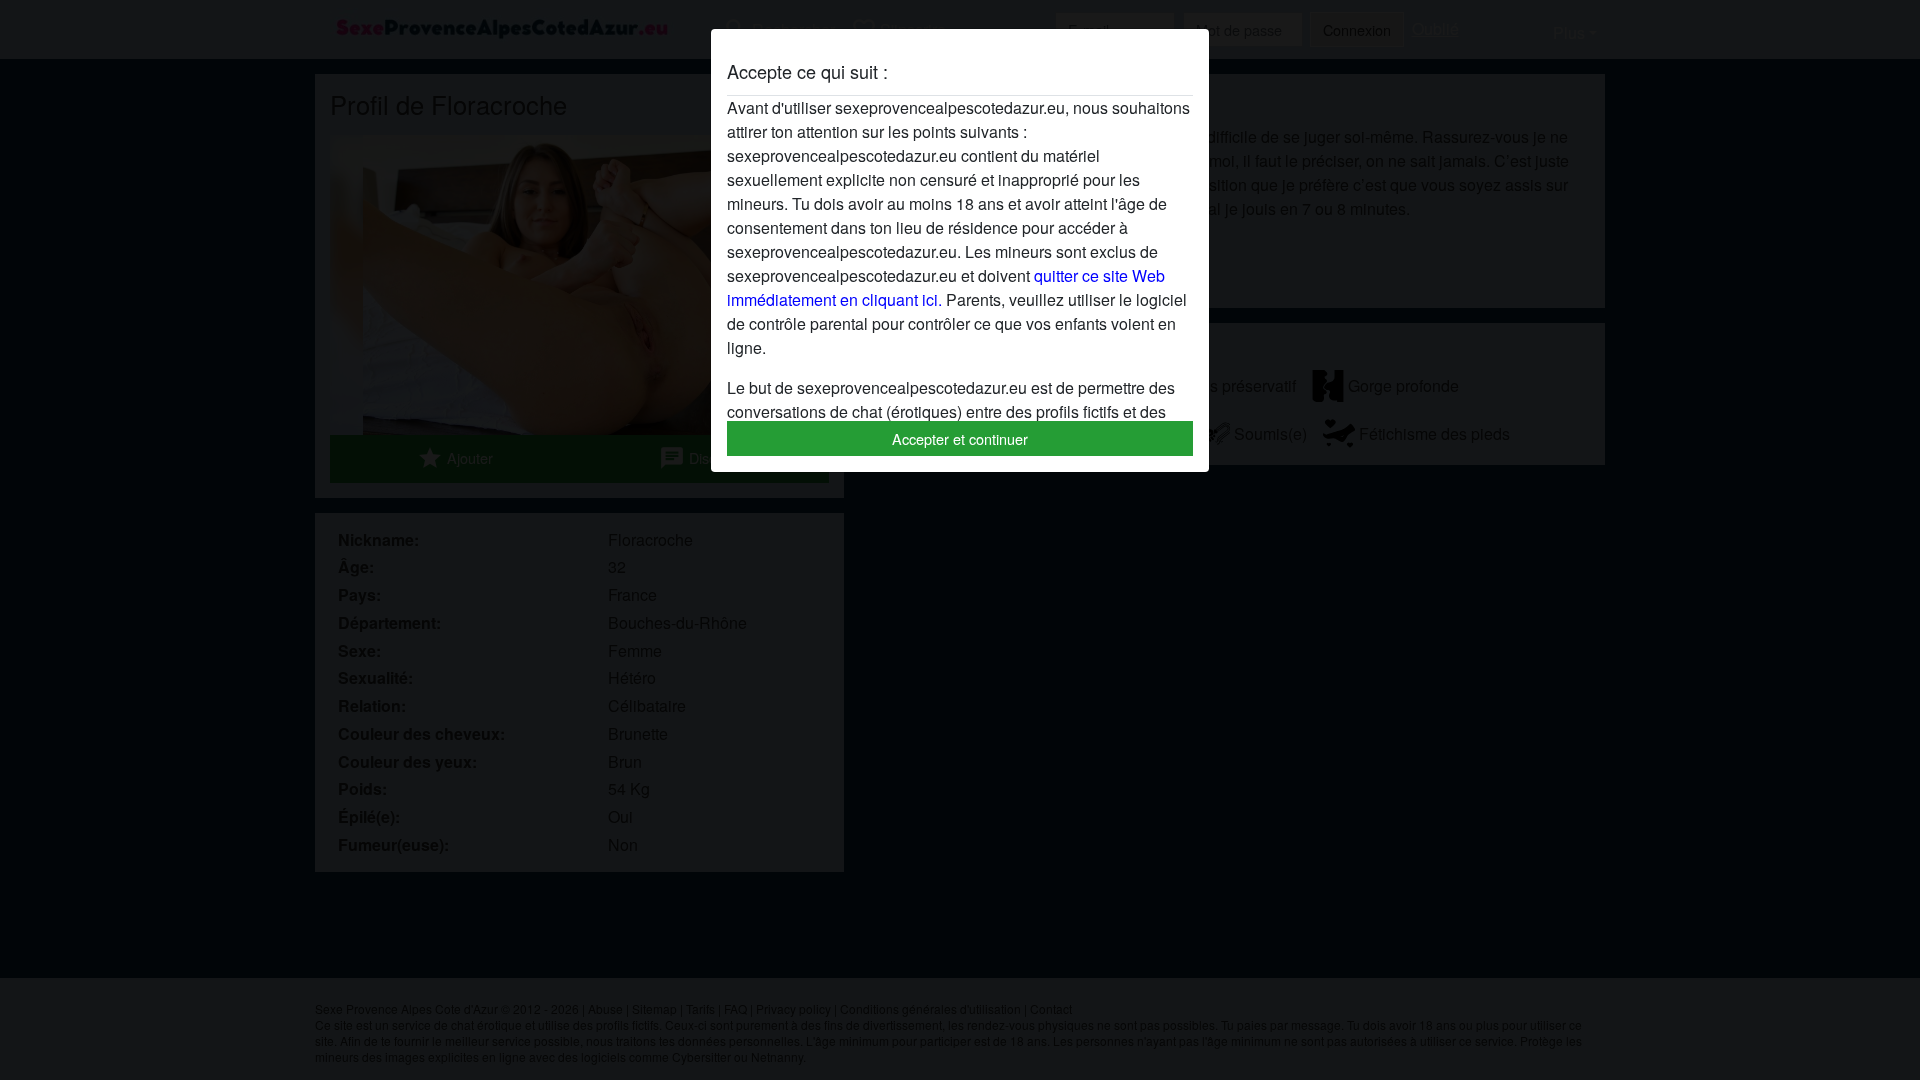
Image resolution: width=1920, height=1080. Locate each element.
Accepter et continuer (960, 438)
